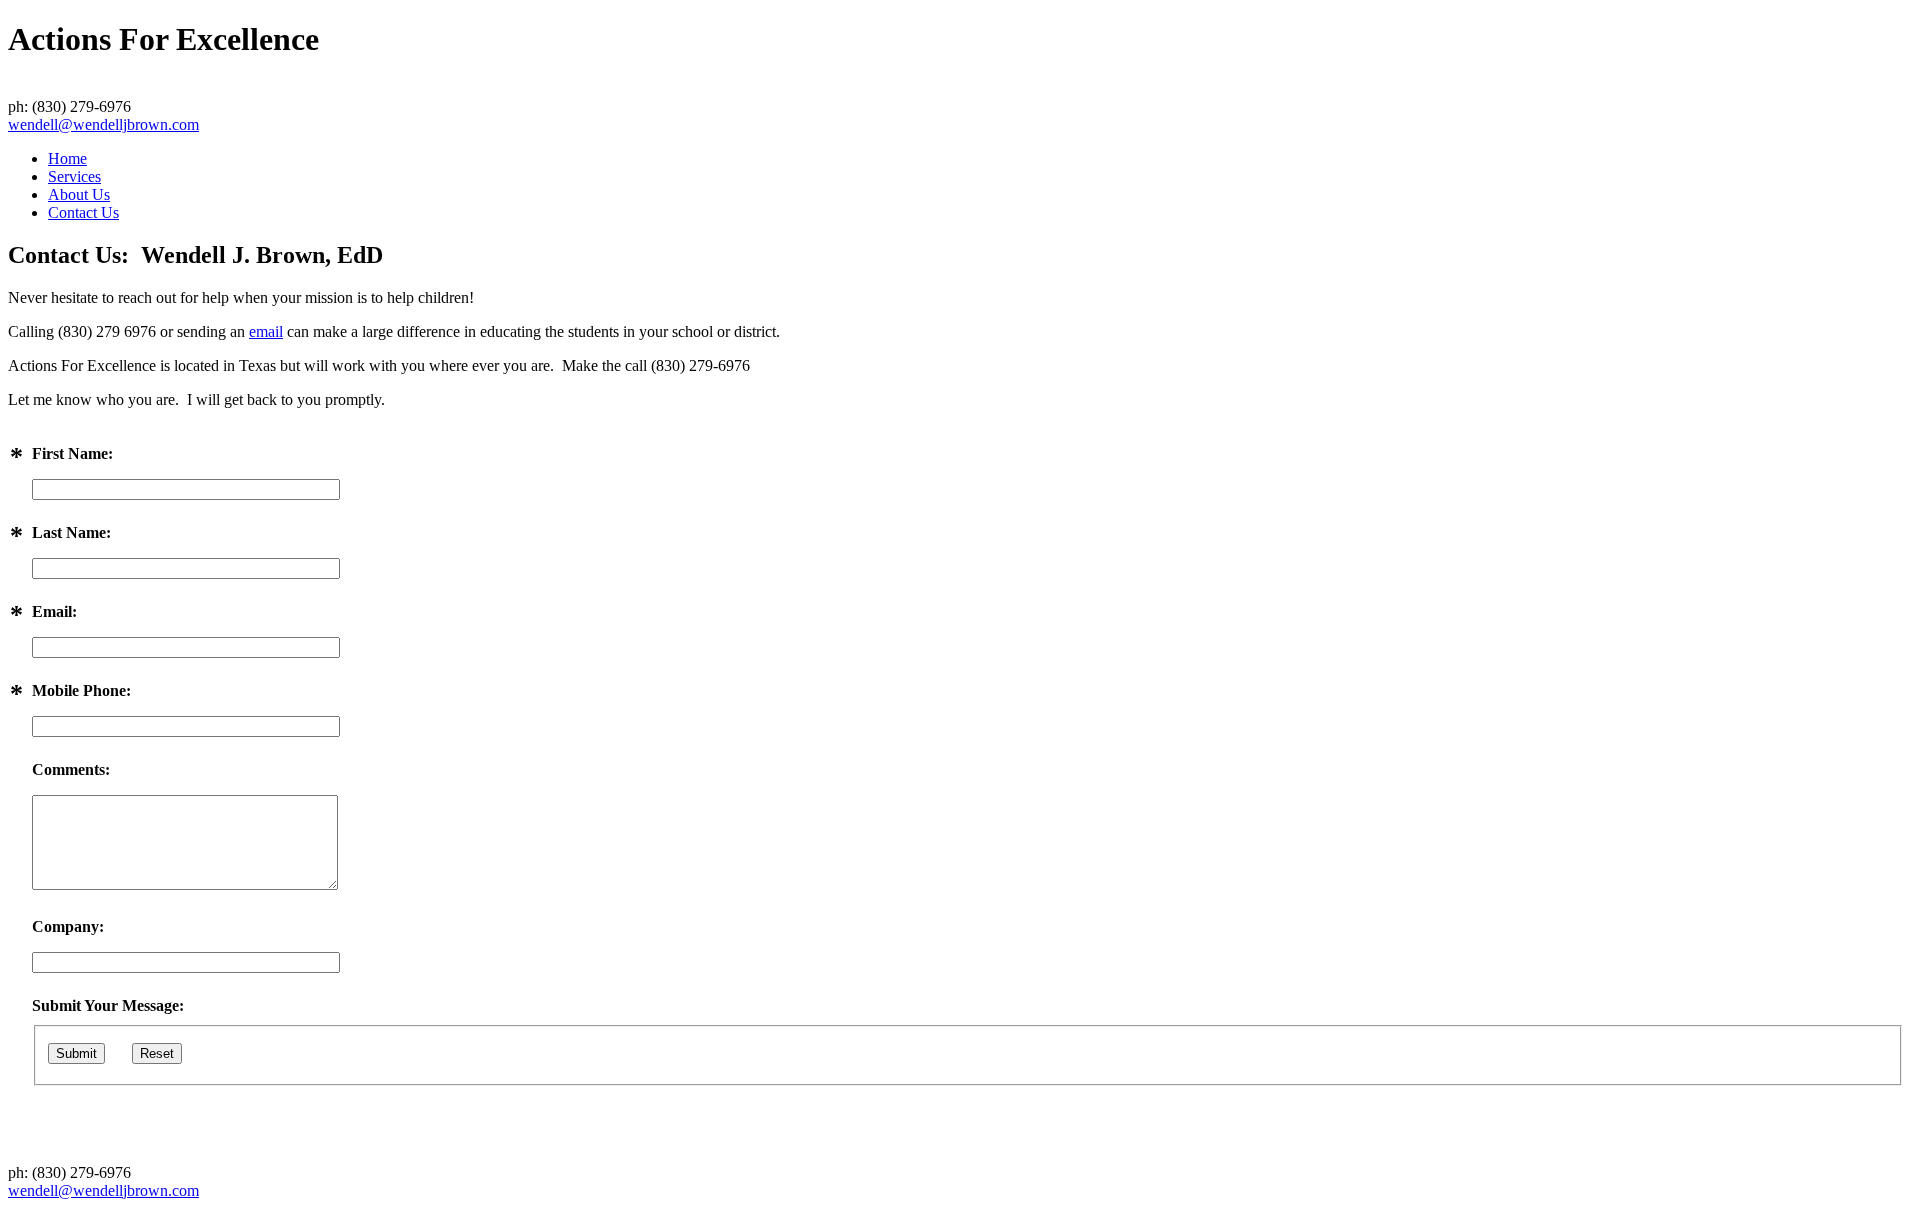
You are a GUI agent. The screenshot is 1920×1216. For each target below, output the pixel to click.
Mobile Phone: (81, 690)
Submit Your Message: (108, 1005)
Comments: (71, 769)
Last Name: (71, 532)
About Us (79, 194)
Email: (54, 611)
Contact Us (83, 212)
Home (67, 158)
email (266, 331)
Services (74, 176)
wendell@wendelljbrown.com (103, 124)
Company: (68, 926)
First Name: (72, 453)
